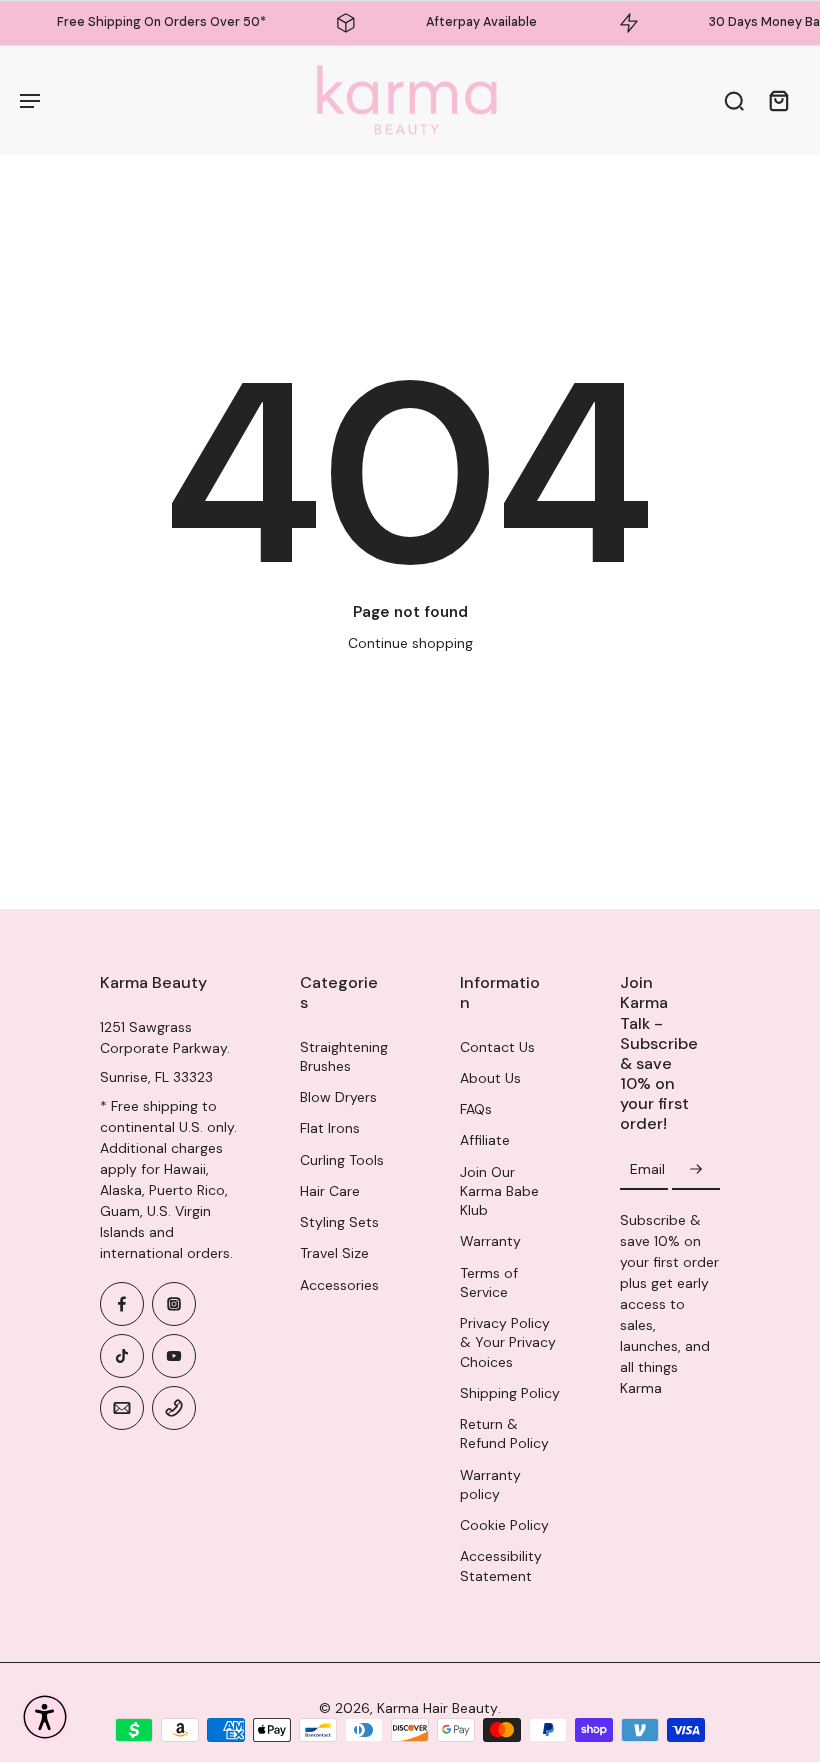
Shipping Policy (510, 1393)
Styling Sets (339, 1222)
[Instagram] (174, 1304)
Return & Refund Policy (504, 1433)
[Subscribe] (696, 1170)
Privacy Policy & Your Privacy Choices (508, 1342)
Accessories (339, 1285)
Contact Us (497, 1047)
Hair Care (330, 1191)
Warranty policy (490, 1484)
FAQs (476, 1109)
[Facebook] (122, 1304)
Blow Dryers (338, 1097)
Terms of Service (489, 1282)
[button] (45, 1717)
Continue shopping (410, 643)
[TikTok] (122, 1356)
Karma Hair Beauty (437, 1708)
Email (647, 1170)
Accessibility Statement (501, 1565)
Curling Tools (342, 1160)
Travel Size (334, 1253)
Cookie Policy (504, 1525)
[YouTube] (174, 1356)
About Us (490, 1078)
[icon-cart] (778, 100)
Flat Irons (330, 1128)
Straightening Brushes (344, 1056)
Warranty (490, 1241)
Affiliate (485, 1140)
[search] (734, 100)
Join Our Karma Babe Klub (499, 1191)
